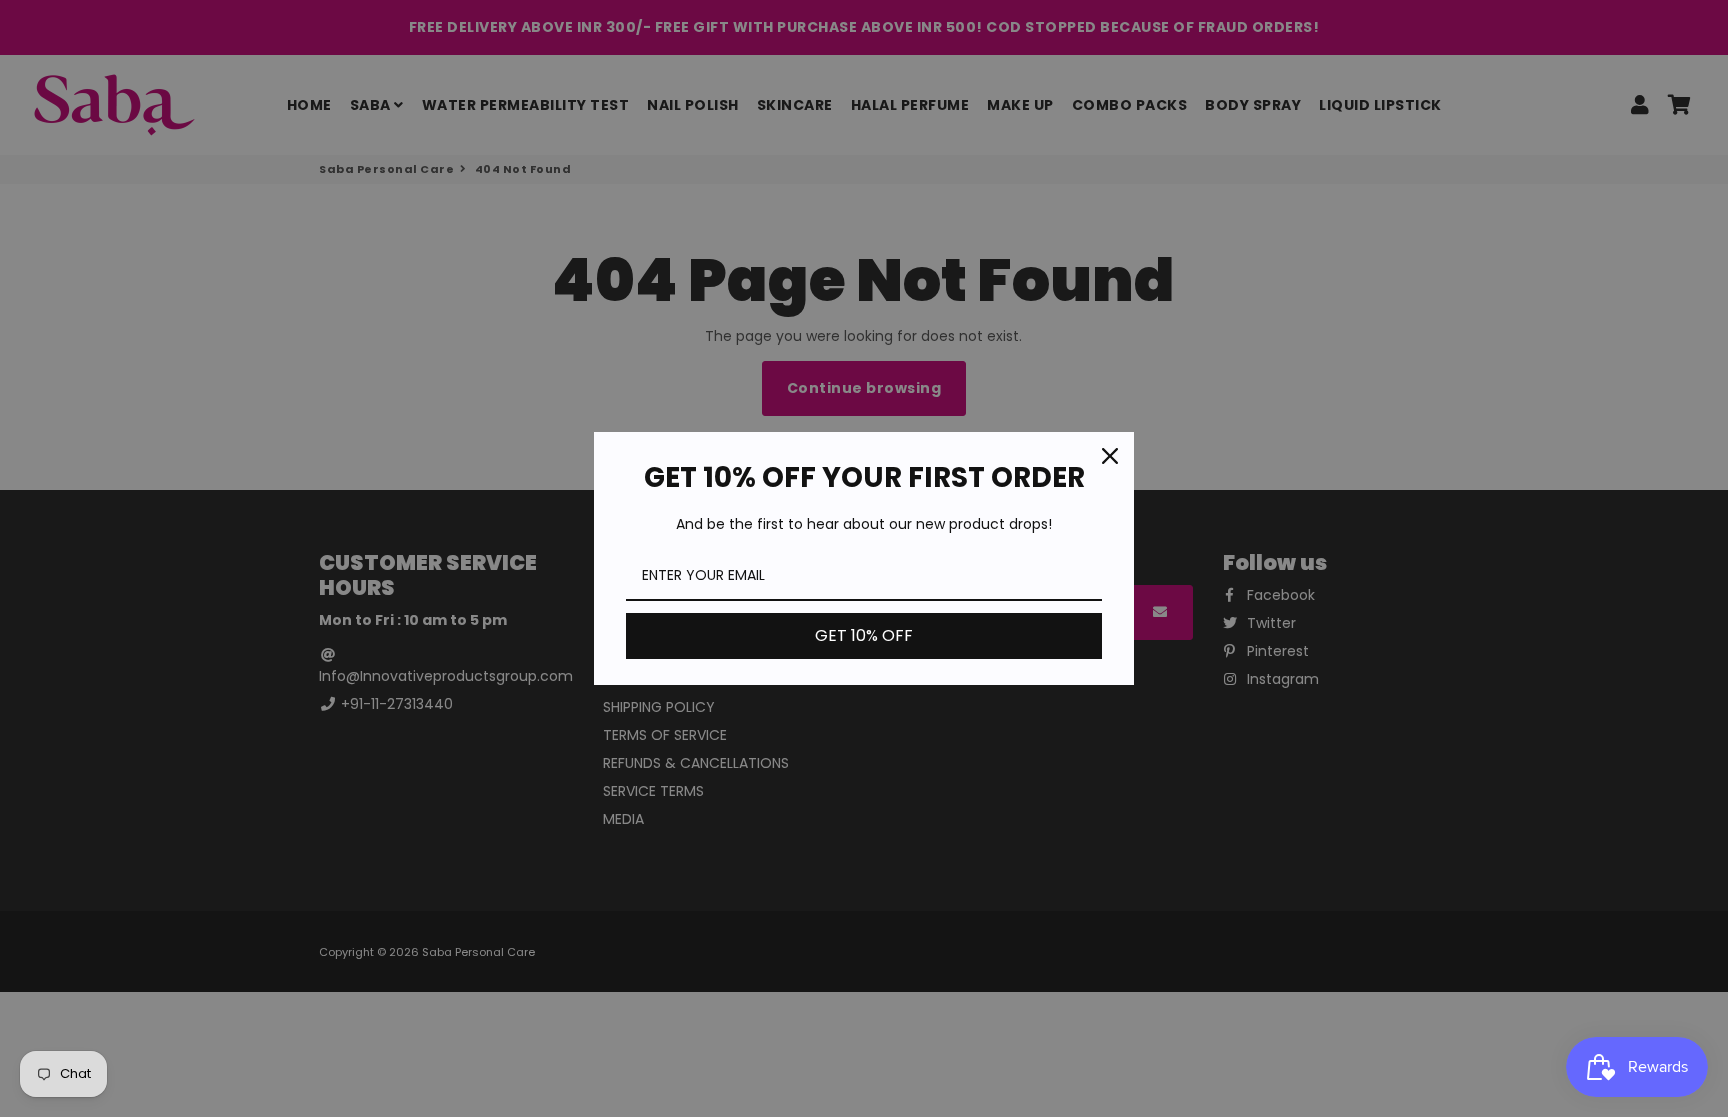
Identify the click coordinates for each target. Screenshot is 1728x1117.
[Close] (1110, 456)
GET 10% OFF (864, 635)
